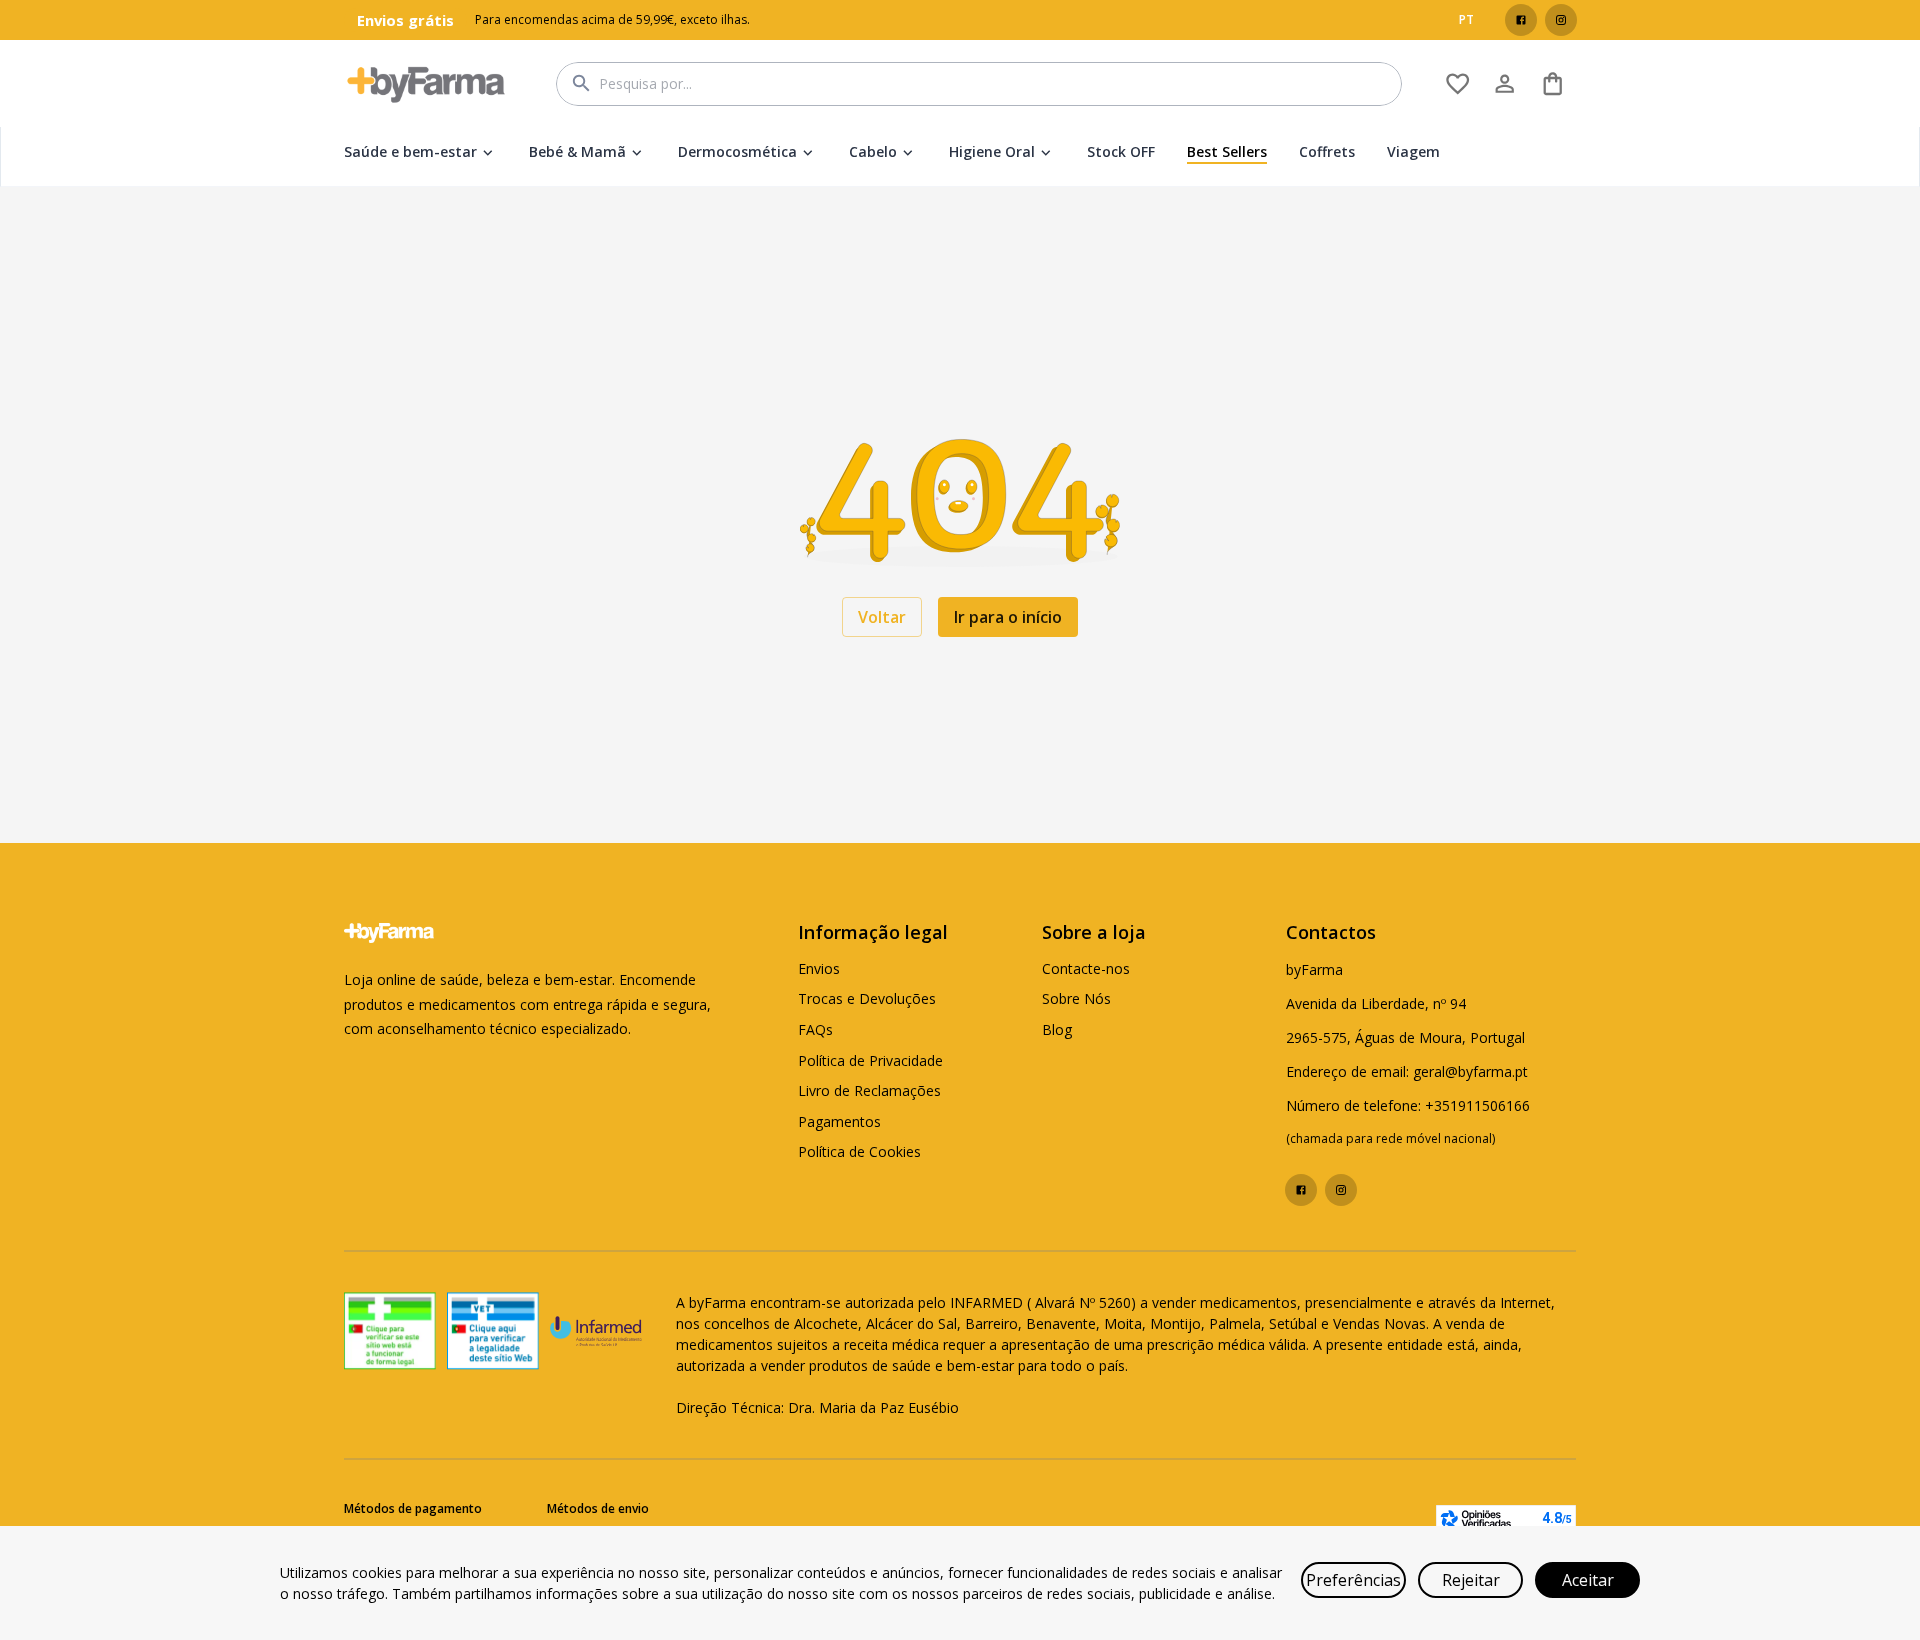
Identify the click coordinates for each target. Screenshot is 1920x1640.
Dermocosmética (737, 151)
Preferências (1353, 1580)
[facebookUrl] (1521, 20)
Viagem (1413, 151)
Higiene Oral (992, 151)
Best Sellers (1227, 151)
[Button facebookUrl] (1521, 20)
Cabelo (873, 151)
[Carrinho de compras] (1552, 83)
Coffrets (1327, 151)
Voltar (882, 617)
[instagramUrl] (1561, 20)
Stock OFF (1121, 151)
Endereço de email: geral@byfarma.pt (1407, 1071)
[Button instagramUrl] (1561, 20)
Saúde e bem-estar (410, 151)
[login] (1457, 83)
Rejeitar (1471, 1580)
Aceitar (1588, 1580)
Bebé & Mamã (577, 151)
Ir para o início (1008, 617)
